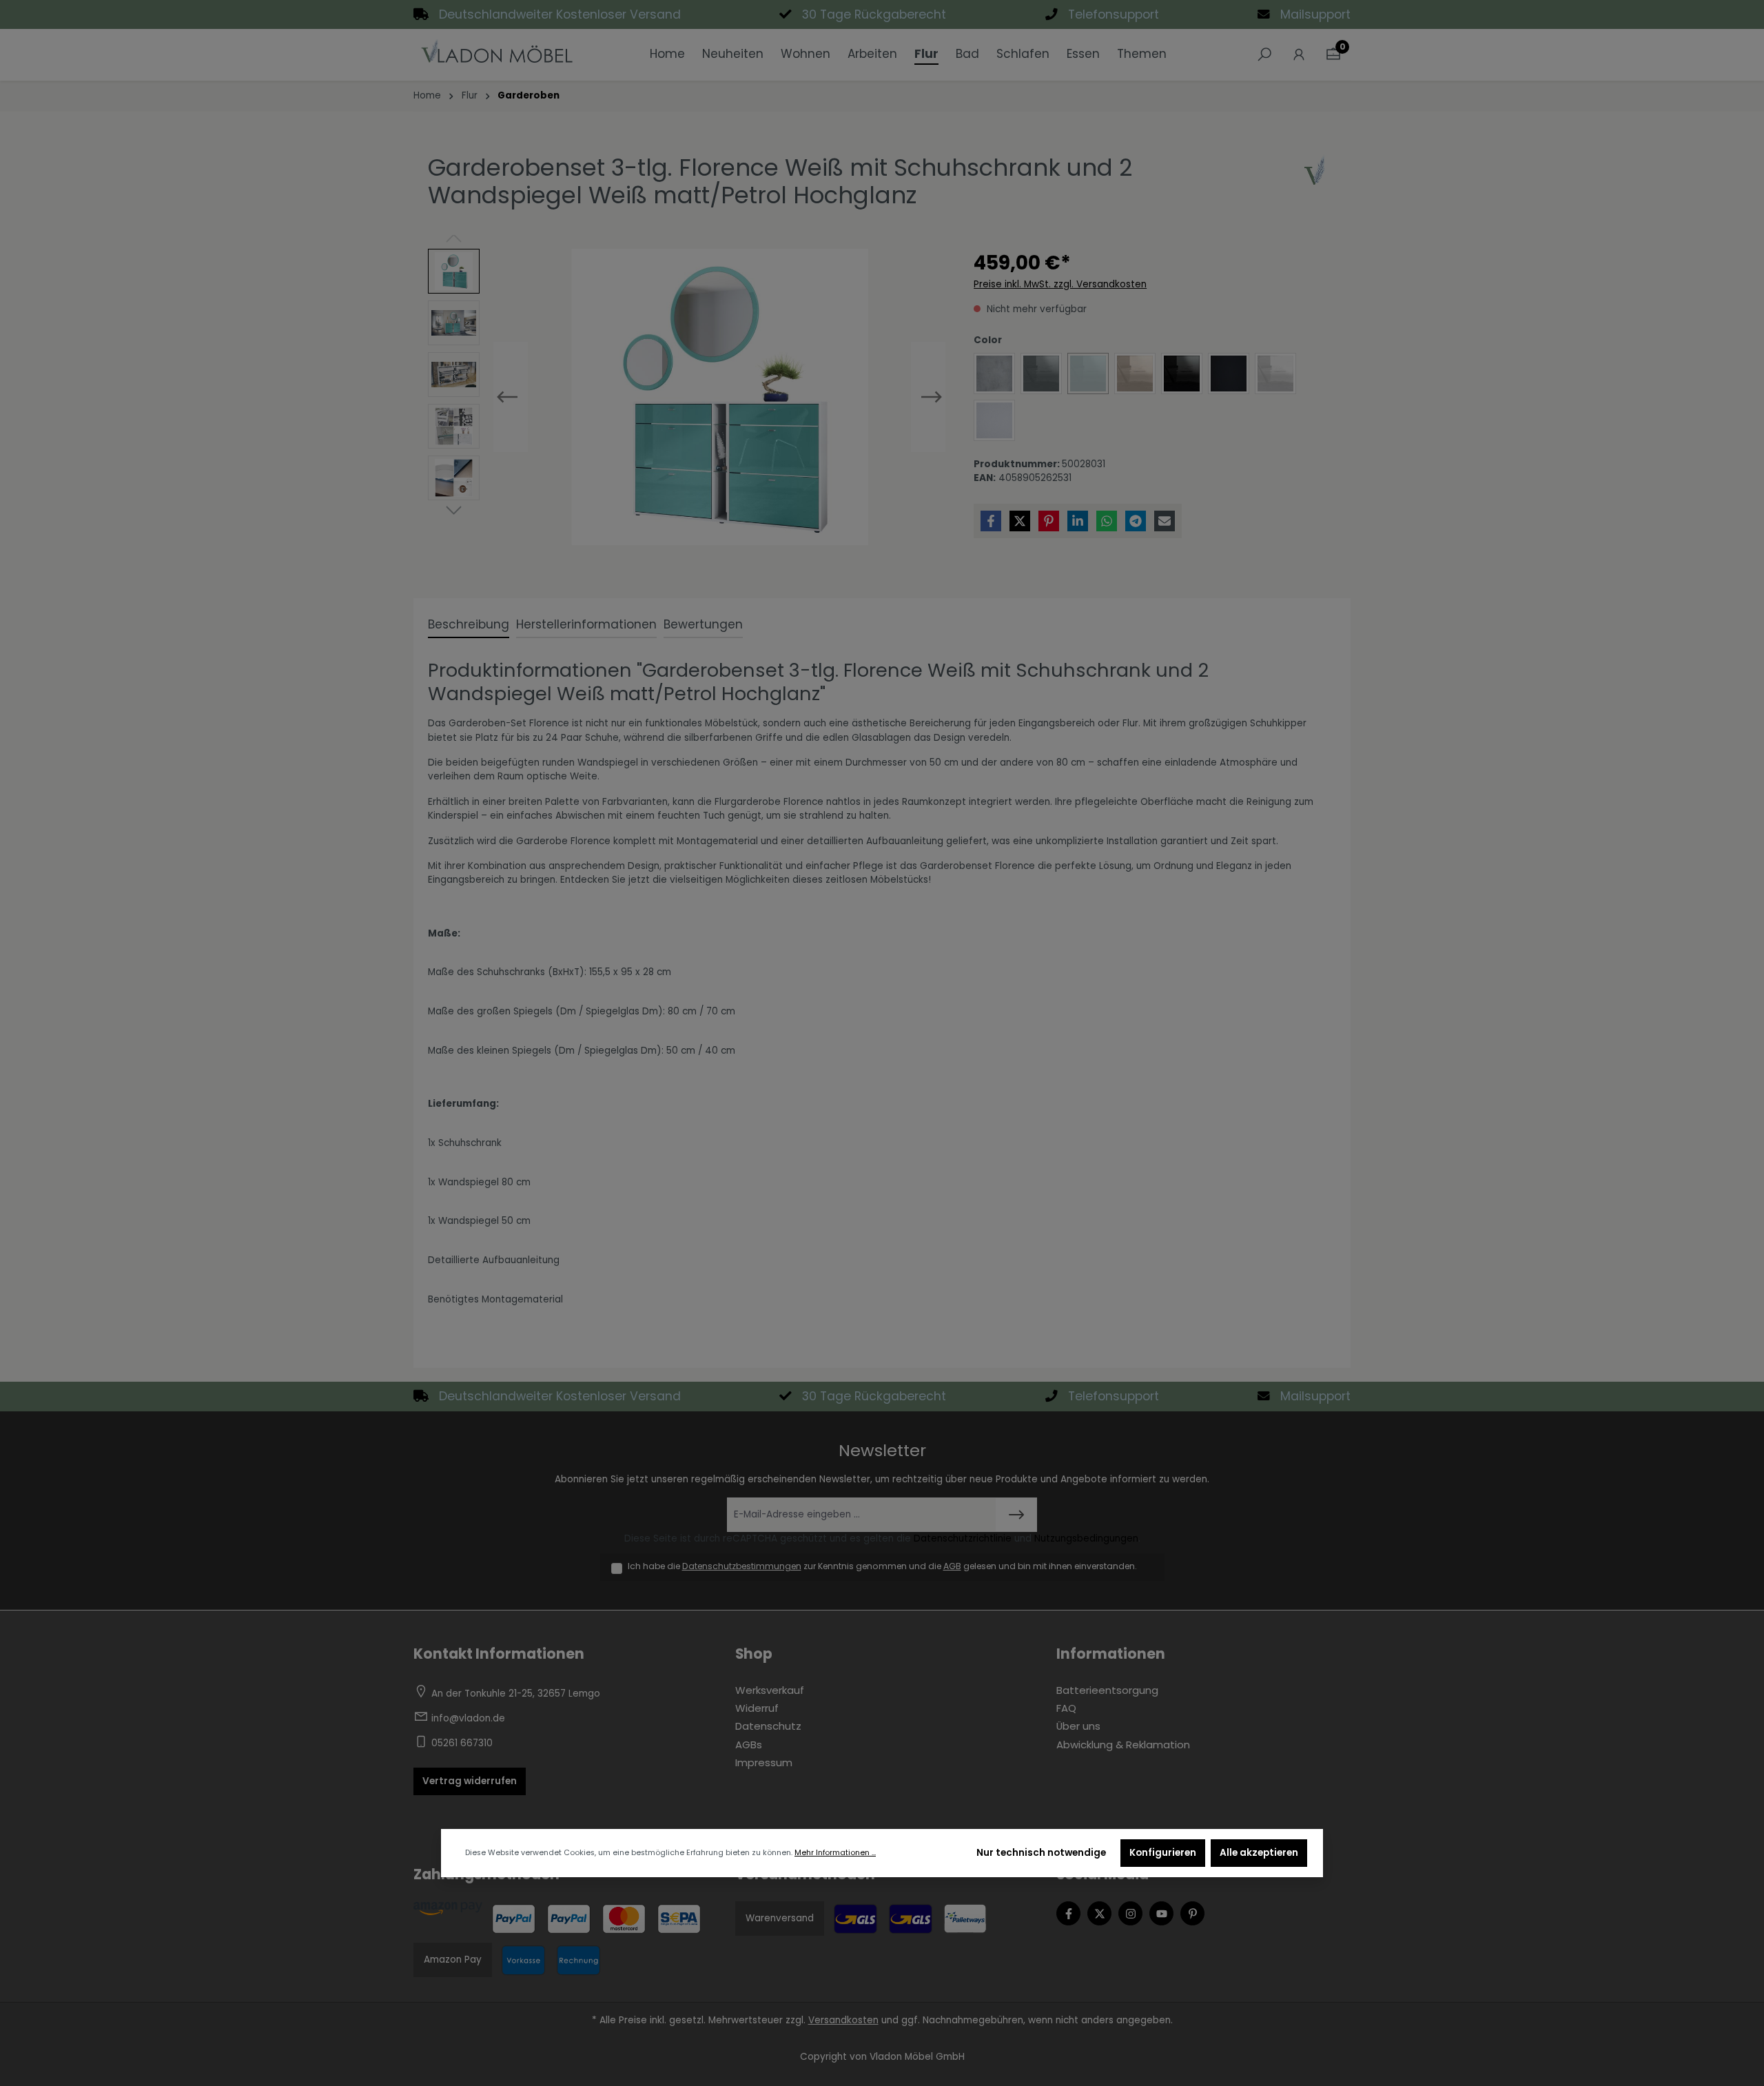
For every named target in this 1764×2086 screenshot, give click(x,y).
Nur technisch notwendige (1041, 1853)
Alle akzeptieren (1259, 1853)
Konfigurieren (1163, 1853)
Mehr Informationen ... (835, 1853)
